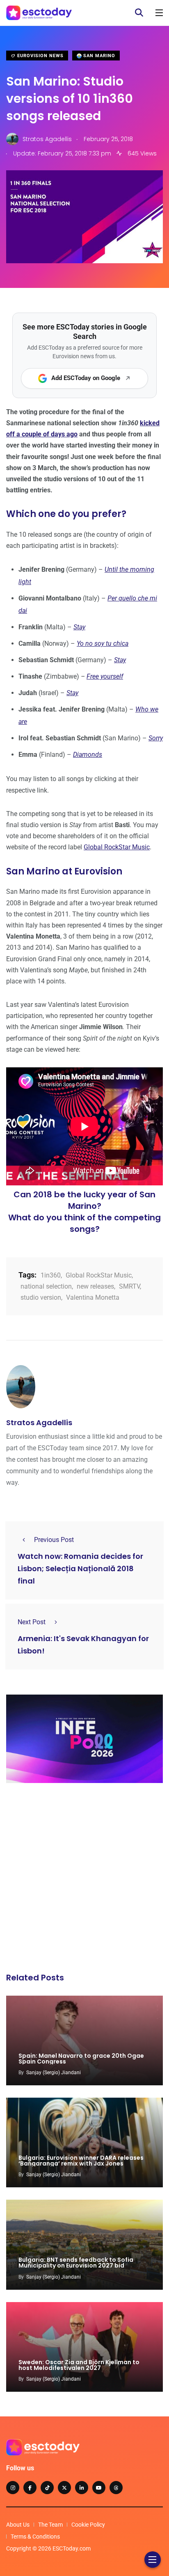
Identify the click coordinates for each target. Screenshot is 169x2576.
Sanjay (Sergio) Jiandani (54, 2073)
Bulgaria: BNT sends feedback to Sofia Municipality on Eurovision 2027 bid (76, 2263)
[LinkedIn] (82, 2488)
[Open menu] (159, 13)
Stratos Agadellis (39, 1422)
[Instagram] (13, 2488)
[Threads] (116, 2488)
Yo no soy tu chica (103, 643)
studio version (41, 1297)
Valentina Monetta (93, 1297)
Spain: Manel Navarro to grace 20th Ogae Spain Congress (81, 2059)
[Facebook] (30, 2488)
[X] (64, 2488)
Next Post (32, 1622)
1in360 (51, 1275)
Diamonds (88, 755)
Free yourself (105, 676)
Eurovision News (40, 56)
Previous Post (54, 1540)
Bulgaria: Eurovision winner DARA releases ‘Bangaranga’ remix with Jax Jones (81, 2161)
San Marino (98, 56)
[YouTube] (99, 2488)
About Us (18, 2525)
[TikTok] (47, 2488)
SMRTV (129, 1286)
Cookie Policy (88, 2525)
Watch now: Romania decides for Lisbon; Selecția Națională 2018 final (80, 1569)
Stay (79, 627)
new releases (95, 1286)
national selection (46, 1286)
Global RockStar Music (117, 847)
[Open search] (139, 13)
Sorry (156, 738)
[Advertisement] (84, 1880)
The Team (50, 2525)
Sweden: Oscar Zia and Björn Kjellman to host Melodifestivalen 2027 (79, 2365)
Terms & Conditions (35, 2537)
